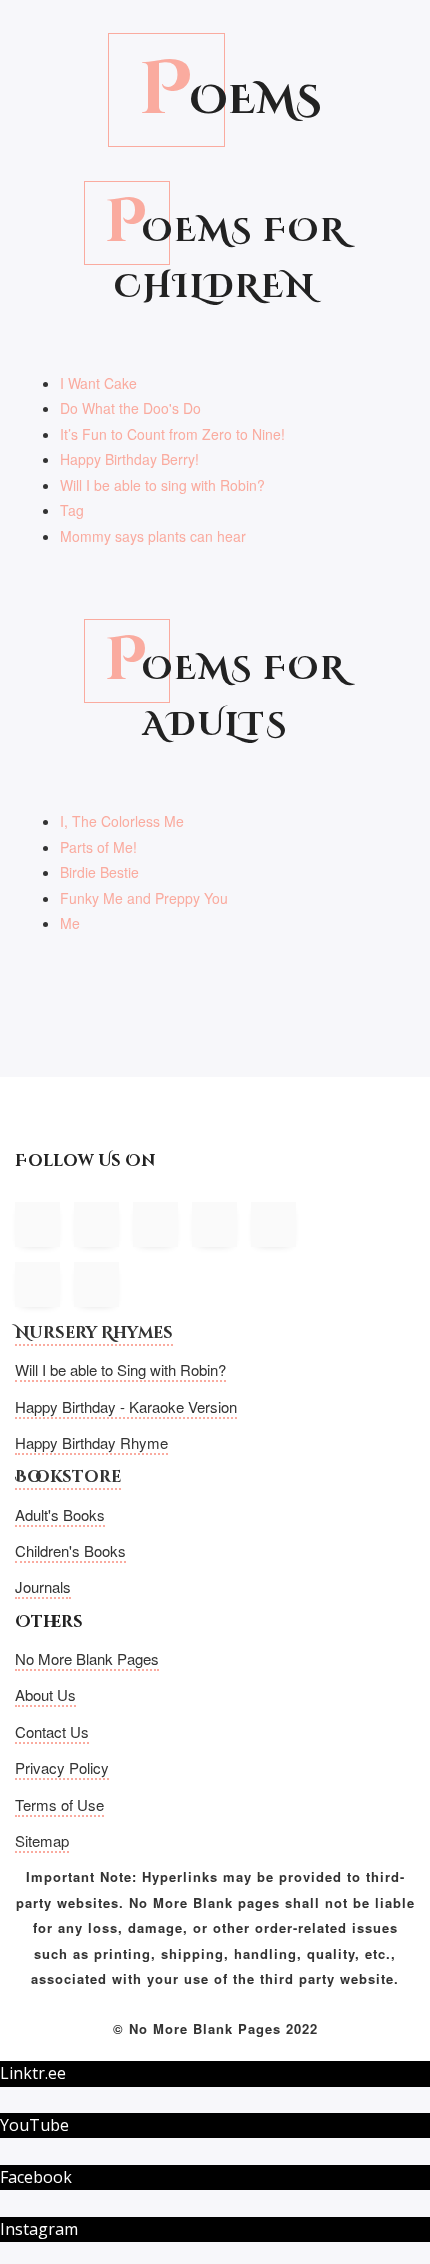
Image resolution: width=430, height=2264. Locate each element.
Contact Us (52, 1731)
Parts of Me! (98, 847)
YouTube (34, 2125)
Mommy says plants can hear (153, 536)
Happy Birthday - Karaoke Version (126, 1406)
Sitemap (42, 1840)
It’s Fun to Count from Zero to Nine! (172, 434)
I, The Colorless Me (122, 821)
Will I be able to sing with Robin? (162, 485)
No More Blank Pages (87, 1658)
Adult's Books (60, 1514)
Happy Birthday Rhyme (91, 1442)
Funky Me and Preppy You (144, 898)
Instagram (39, 2229)
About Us (45, 1694)
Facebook (36, 2177)
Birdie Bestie (99, 872)
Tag (72, 510)
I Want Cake (98, 383)
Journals (43, 1586)
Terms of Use (59, 1804)
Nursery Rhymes (94, 1333)
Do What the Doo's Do (130, 408)
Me (70, 923)
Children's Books (70, 1550)
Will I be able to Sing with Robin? (120, 1369)
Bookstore (68, 1477)
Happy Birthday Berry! (129, 459)
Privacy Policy (62, 1767)
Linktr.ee (33, 2073)
